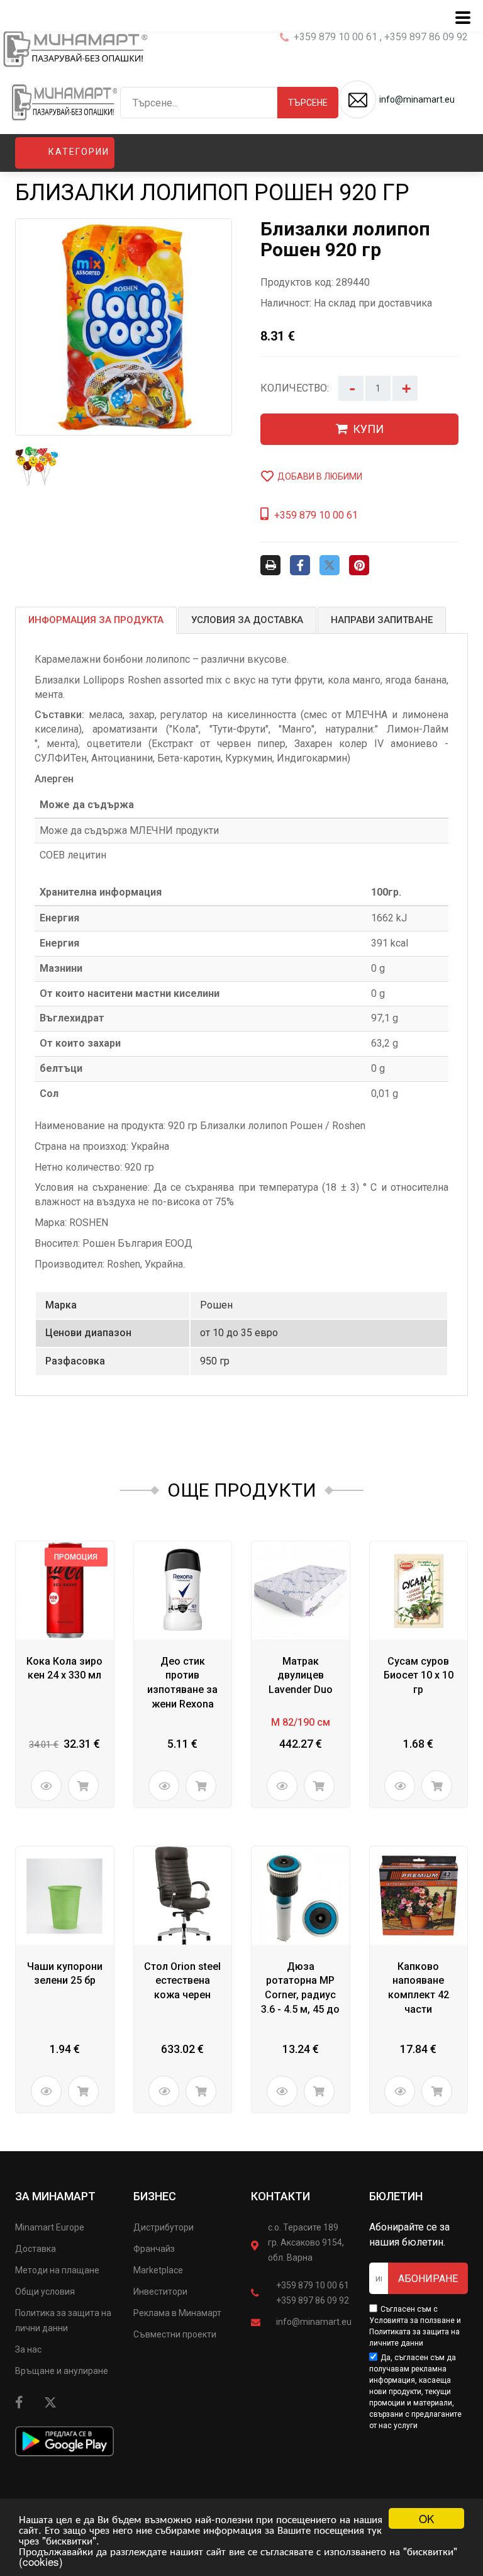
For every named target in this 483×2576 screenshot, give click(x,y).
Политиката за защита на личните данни (414, 2337)
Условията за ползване (412, 2320)
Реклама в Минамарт (177, 2313)
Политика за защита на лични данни (63, 2320)
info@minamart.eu (314, 2322)
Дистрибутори (164, 2227)
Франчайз (154, 2249)
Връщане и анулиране (62, 2371)
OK (426, 2518)
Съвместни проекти (175, 2334)
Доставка (36, 2249)
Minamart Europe (50, 2227)
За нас (28, 2349)
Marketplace (158, 2270)
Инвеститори (160, 2292)
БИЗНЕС (155, 2196)
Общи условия (45, 2292)
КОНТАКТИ (280, 2196)
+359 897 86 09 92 (313, 2300)
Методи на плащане (57, 2270)
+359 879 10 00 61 (313, 2285)
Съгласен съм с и (415, 2326)
